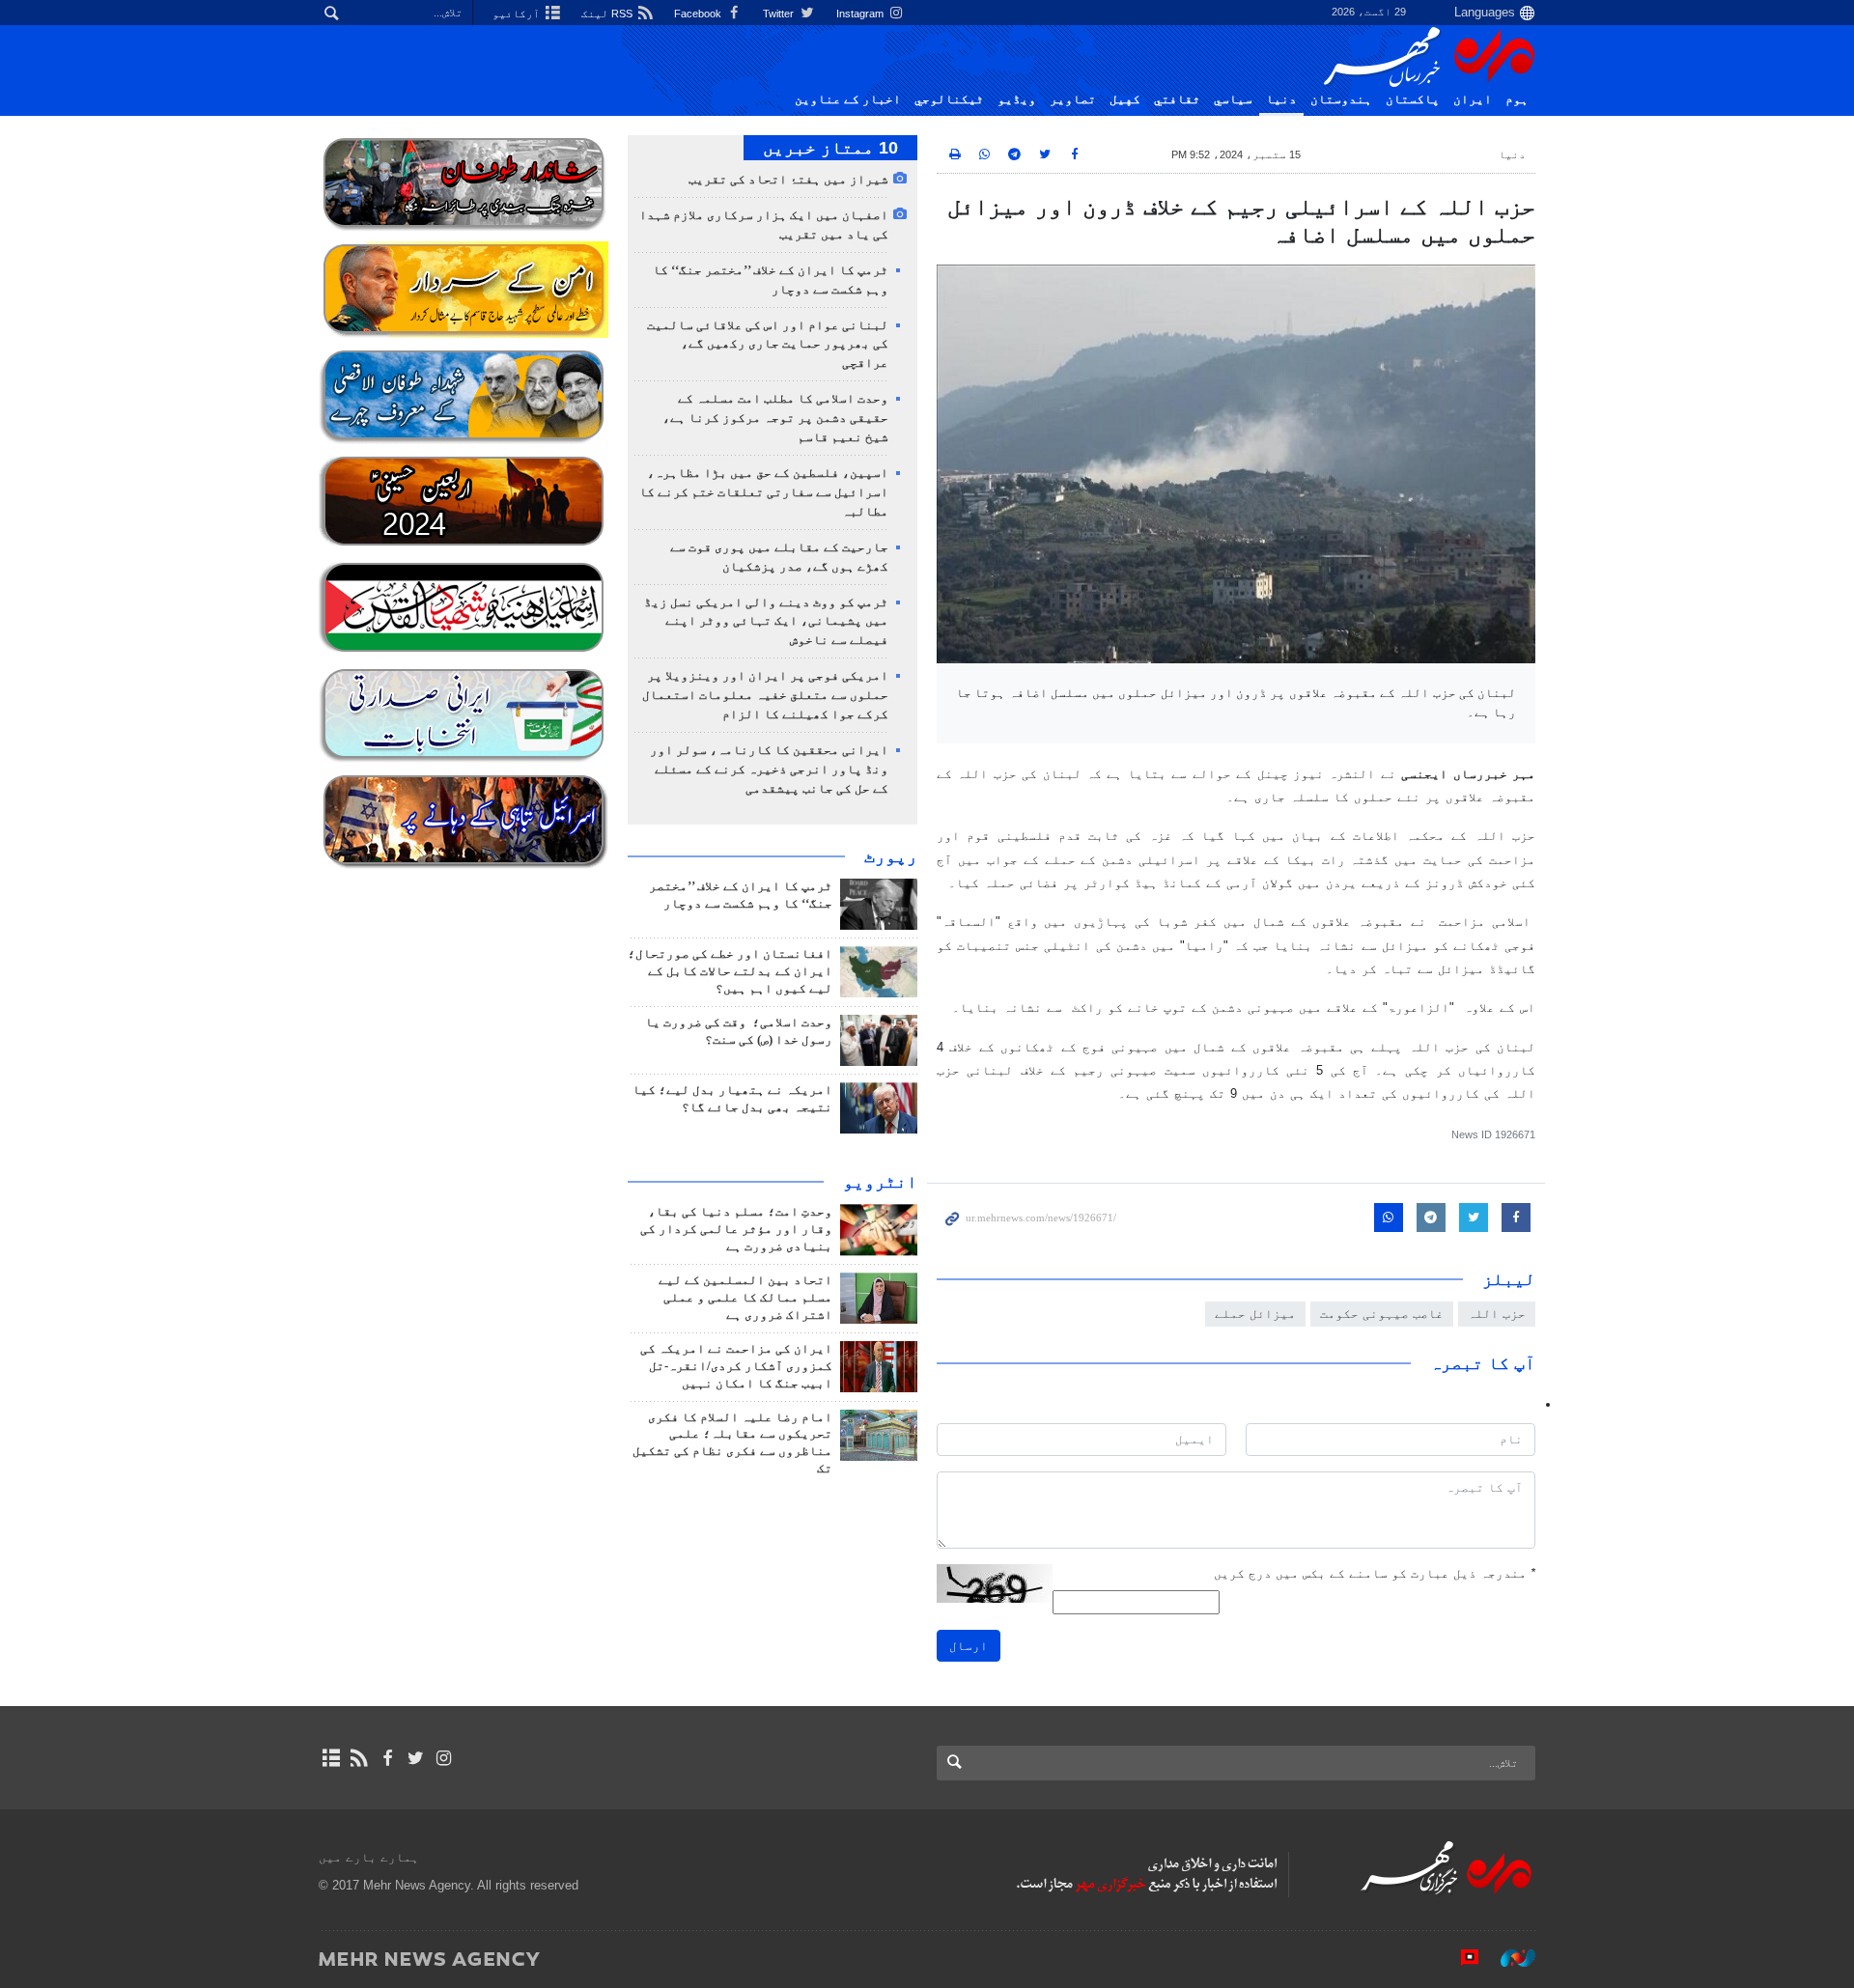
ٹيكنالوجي (949, 99)
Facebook (699, 14)
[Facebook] (387, 1758)
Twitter (780, 14)
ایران (1473, 99)
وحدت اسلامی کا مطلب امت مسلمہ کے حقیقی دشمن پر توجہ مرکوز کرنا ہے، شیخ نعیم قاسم (775, 418)
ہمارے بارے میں (369, 1857)
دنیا (1281, 99)
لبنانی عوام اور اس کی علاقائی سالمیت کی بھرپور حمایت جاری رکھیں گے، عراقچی (768, 345)
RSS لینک (608, 14)
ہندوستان (1341, 99)
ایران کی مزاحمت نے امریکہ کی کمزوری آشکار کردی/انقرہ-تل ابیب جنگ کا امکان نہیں (736, 1366)
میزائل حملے (1255, 1314)
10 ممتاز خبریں (830, 148)
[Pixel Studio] (1460, 1958)
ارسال (969, 1646)
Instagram (861, 14)
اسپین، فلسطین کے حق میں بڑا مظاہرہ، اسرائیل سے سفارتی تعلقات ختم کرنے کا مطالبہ (764, 492)
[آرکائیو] (331, 1758)
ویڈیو (1017, 99)
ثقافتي (1177, 99)
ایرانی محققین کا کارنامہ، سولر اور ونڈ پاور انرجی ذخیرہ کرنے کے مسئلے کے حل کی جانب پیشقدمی (769, 770)
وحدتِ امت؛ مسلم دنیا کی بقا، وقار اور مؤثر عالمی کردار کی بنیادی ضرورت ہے (736, 1229)
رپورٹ (891, 856)
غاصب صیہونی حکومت (1382, 1314)
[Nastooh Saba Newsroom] (1508, 1958)
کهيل (1125, 99)
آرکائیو (518, 14)
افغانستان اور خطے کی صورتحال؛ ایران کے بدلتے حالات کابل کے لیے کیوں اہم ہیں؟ (730, 971)
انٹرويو (880, 1182)
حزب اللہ (1497, 1314)
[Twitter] (416, 1758)
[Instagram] (444, 1758)
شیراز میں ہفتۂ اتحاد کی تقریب (788, 180)
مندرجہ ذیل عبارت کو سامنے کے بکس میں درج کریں (1375, 1573)
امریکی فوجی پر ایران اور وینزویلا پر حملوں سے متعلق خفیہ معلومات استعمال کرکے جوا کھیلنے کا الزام (765, 695)
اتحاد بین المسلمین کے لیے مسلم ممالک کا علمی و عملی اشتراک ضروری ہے (745, 1298)
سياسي (1233, 99)
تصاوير (1073, 99)
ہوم (1517, 99)
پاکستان (1413, 99)
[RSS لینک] (359, 1758)
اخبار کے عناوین (848, 99)
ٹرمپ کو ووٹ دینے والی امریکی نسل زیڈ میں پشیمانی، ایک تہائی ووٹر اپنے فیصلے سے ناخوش (766, 622)
